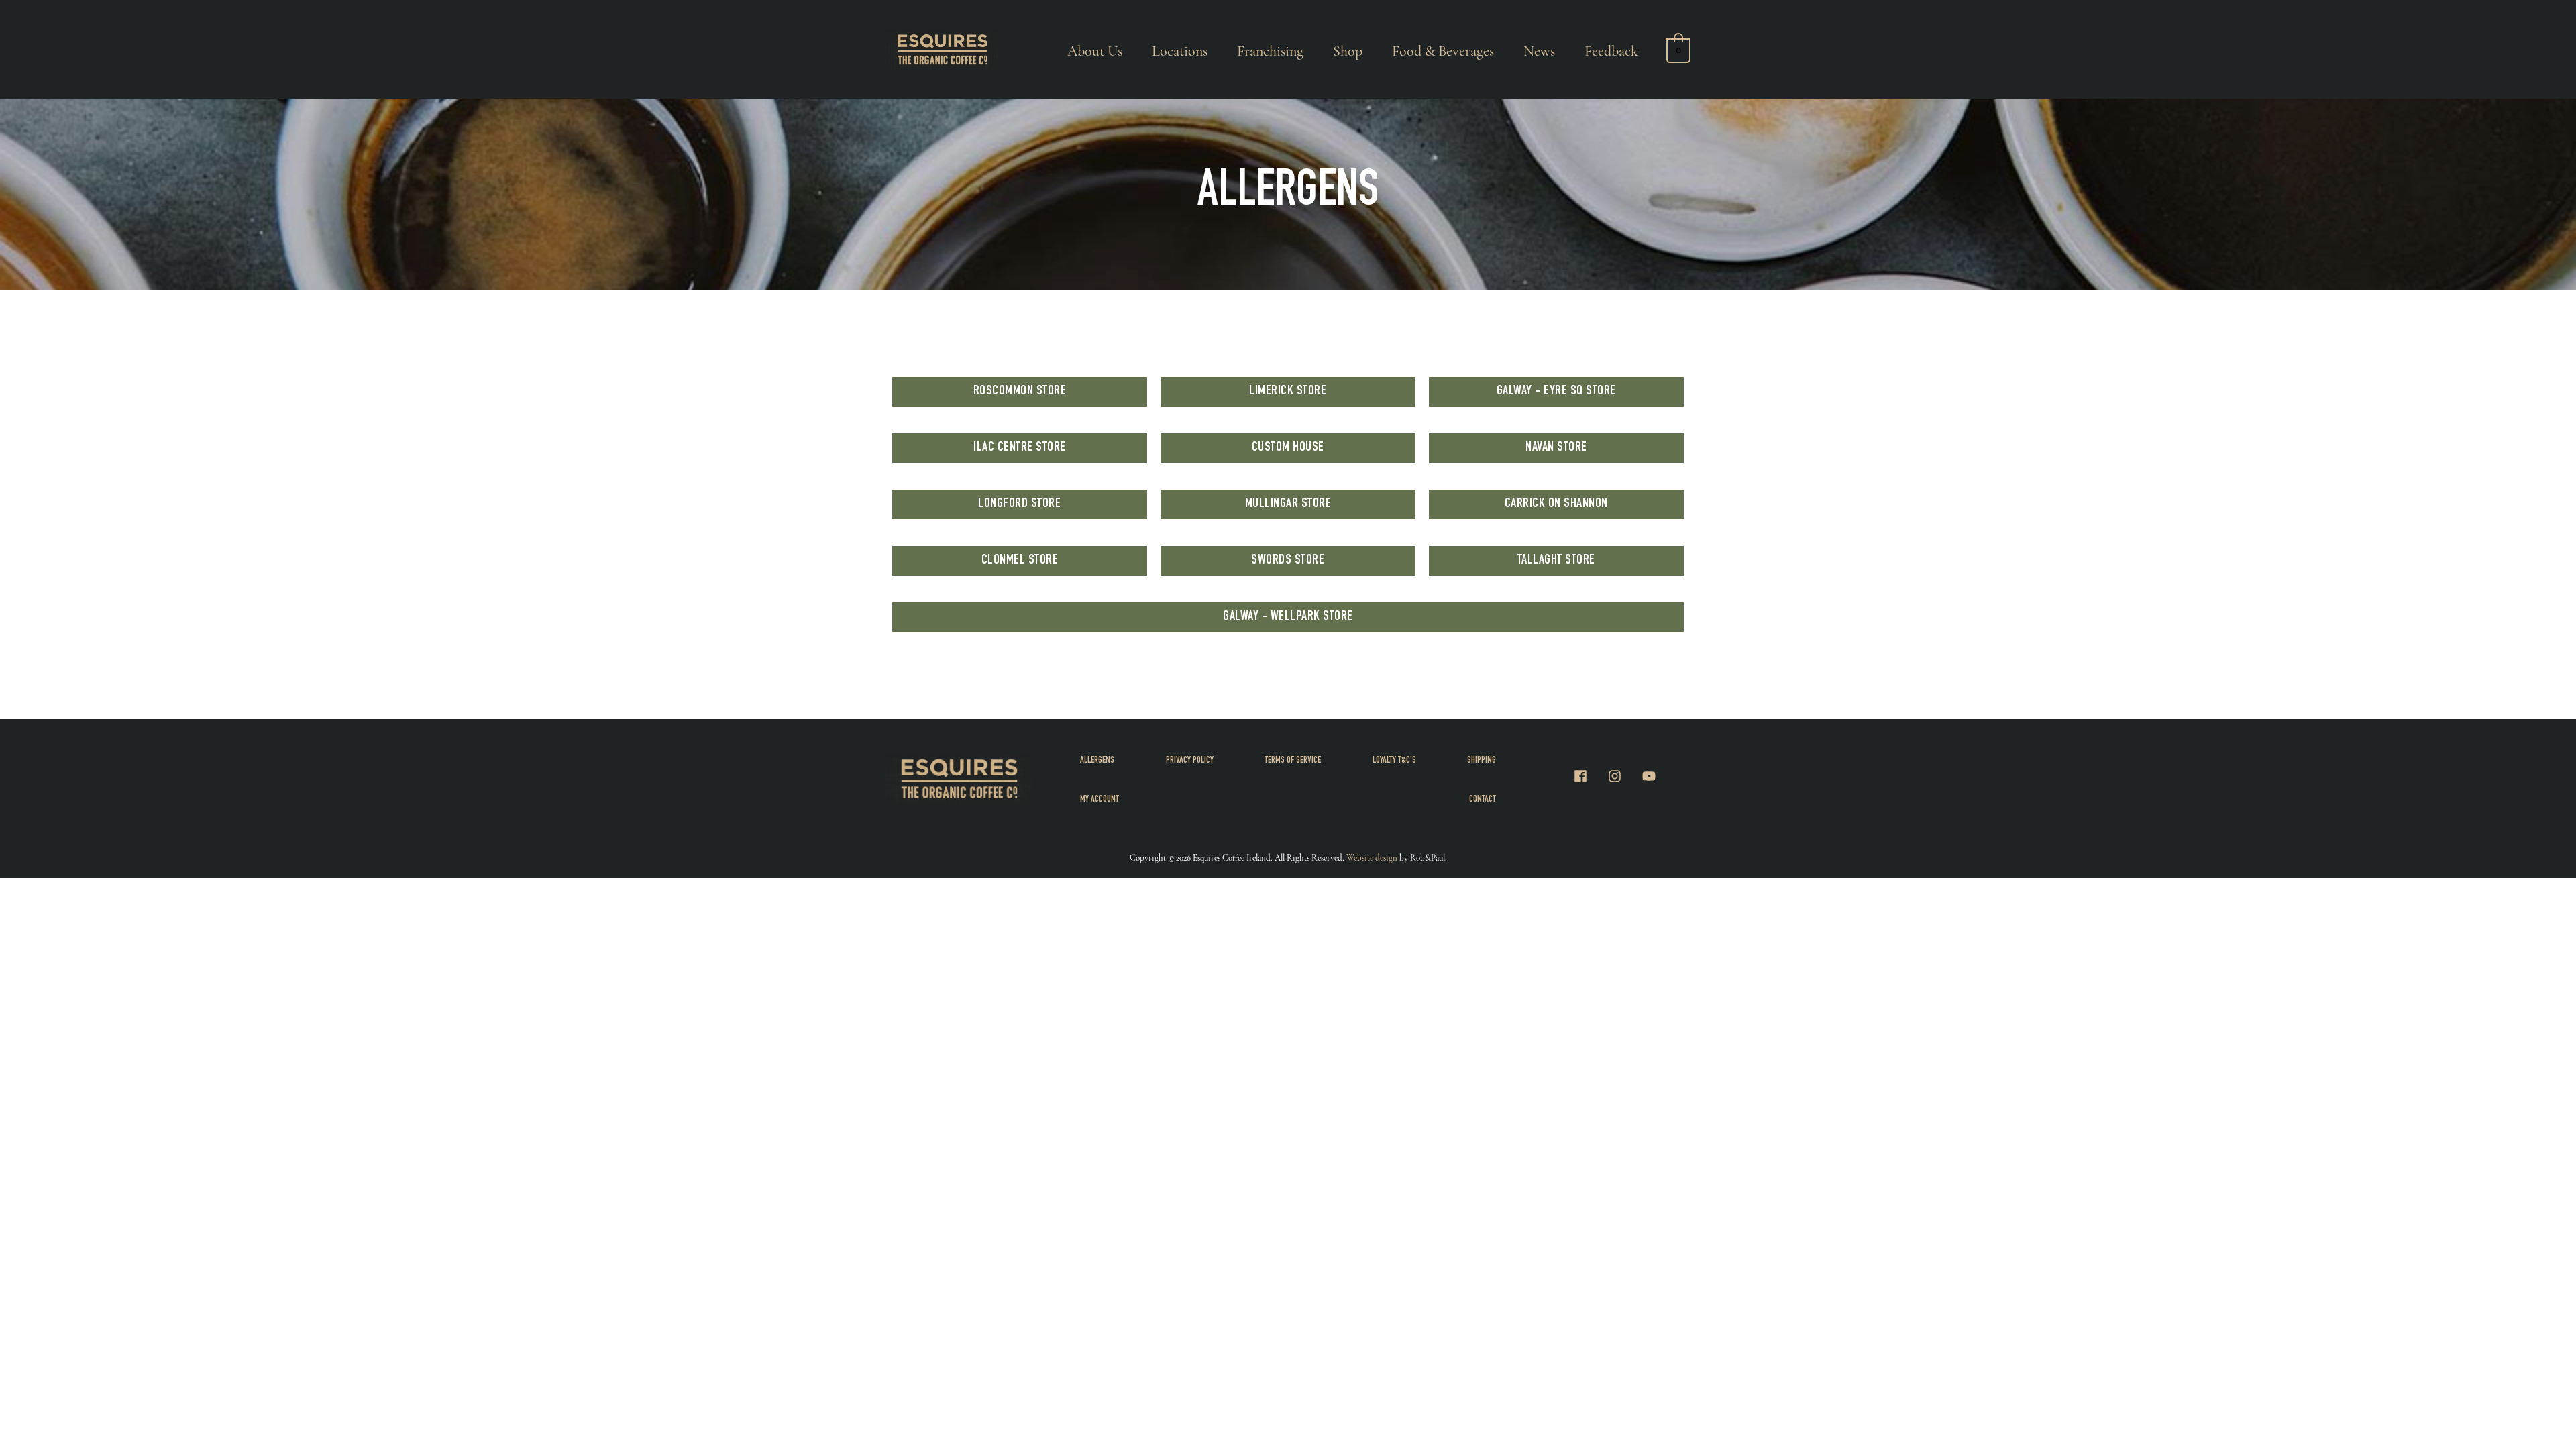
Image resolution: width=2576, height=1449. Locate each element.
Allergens (1097, 761)
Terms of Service (1293, 761)
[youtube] (1651, 776)
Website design (1372, 858)
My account (1099, 800)
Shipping (1482, 761)
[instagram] (1623, 776)
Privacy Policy (1190, 761)
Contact (1483, 800)
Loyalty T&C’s (1394, 761)
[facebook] (1589, 776)
